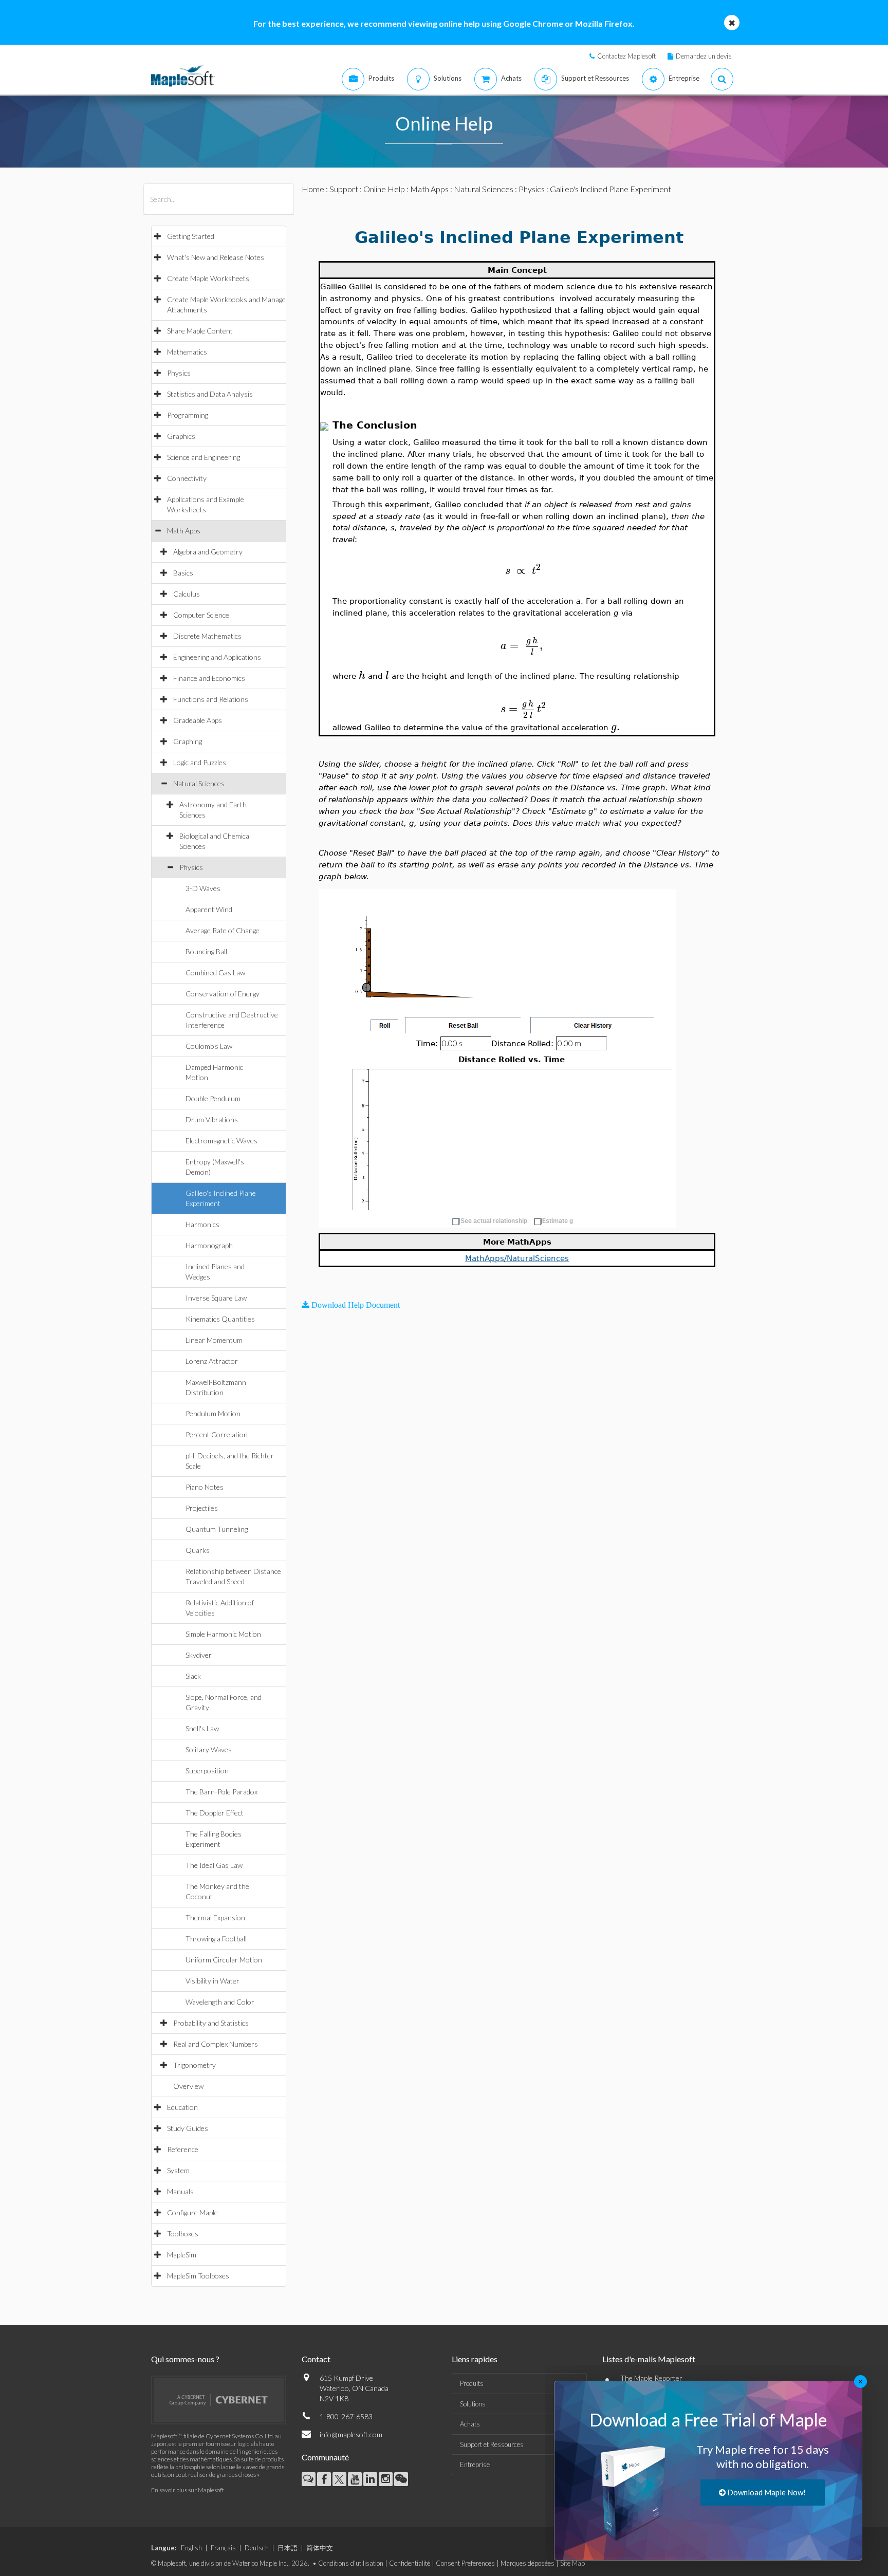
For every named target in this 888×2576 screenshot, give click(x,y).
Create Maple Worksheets (208, 278)
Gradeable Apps (198, 720)
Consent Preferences (465, 2563)
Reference (183, 2149)
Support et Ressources (492, 2444)
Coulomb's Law (209, 1046)
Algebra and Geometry (208, 552)
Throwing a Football (216, 1939)
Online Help (384, 189)
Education (182, 2107)
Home (313, 189)
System (178, 2170)
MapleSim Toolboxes (198, 2276)
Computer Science (201, 615)
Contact (316, 2359)
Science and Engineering (203, 457)
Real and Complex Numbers (216, 2044)
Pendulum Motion (213, 1413)
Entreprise (475, 2464)
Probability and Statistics (211, 2023)
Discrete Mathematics (207, 636)
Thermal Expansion (215, 1917)
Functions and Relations (211, 699)
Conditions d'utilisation (351, 2563)
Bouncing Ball (206, 951)
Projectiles (202, 1508)
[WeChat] (401, 2479)
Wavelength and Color (220, 2002)
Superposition (207, 1771)
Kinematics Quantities (220, 1319)
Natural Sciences (199, 783)
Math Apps (184, 531)
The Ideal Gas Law (214, 1865)
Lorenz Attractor (212, 1361)
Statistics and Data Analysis (210, 394)
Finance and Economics (209, 678)
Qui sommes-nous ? (185, 2359)
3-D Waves (203, 888)
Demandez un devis (704, 56)
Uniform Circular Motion (224, 1960)
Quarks (198, 1550)
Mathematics (187, 352)
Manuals (180, 2191)
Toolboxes (183, 2234)
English (191, 2548)
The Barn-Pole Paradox (221, 1792)
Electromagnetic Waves (221, 1141)
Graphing (188, 741)
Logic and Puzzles (200, 762)
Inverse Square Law (216, 1298)
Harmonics (202, 1224)
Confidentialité (410, 2563)
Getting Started (191, 236)
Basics (183, 573)
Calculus (187, 594)
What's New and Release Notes (216, 257)
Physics (179, 373)
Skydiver (199, 1655)
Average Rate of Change (223, 930)
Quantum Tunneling (217, 1529)
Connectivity (187, 478)
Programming (188, 415)
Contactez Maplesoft (626, 56)
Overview (188, 2086)
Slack (193, 1676)
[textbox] (523, 571)
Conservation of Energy (223, 994)
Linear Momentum (214, 1340)
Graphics (181, 436)
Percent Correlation (217, 1434)
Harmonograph (209, 1245)
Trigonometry (195, 2065)
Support (344, 189)
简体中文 (320, 2548)
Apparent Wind (209, 909)
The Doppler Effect (215, 1813)
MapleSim (182, 2255)
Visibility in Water (212, 1981)
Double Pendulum (213, 1098)
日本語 (288, 2548)
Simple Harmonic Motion (223, 1634)
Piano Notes (205, 1487)
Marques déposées (528, 2563)
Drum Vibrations (212, 1119)
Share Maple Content (200, 331)
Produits (472, 2383)
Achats (470, 2424)
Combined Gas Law (215, 972)
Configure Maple (192, 2212)
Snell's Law (202, 1728)
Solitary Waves (209, 1749)
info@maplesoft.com (351, 2434)
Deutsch (257, 2548)
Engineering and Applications (217, 657)
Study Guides (188, 2128)
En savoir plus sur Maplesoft (188, 2490)
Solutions (473, 2404)
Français (223, 2548)
